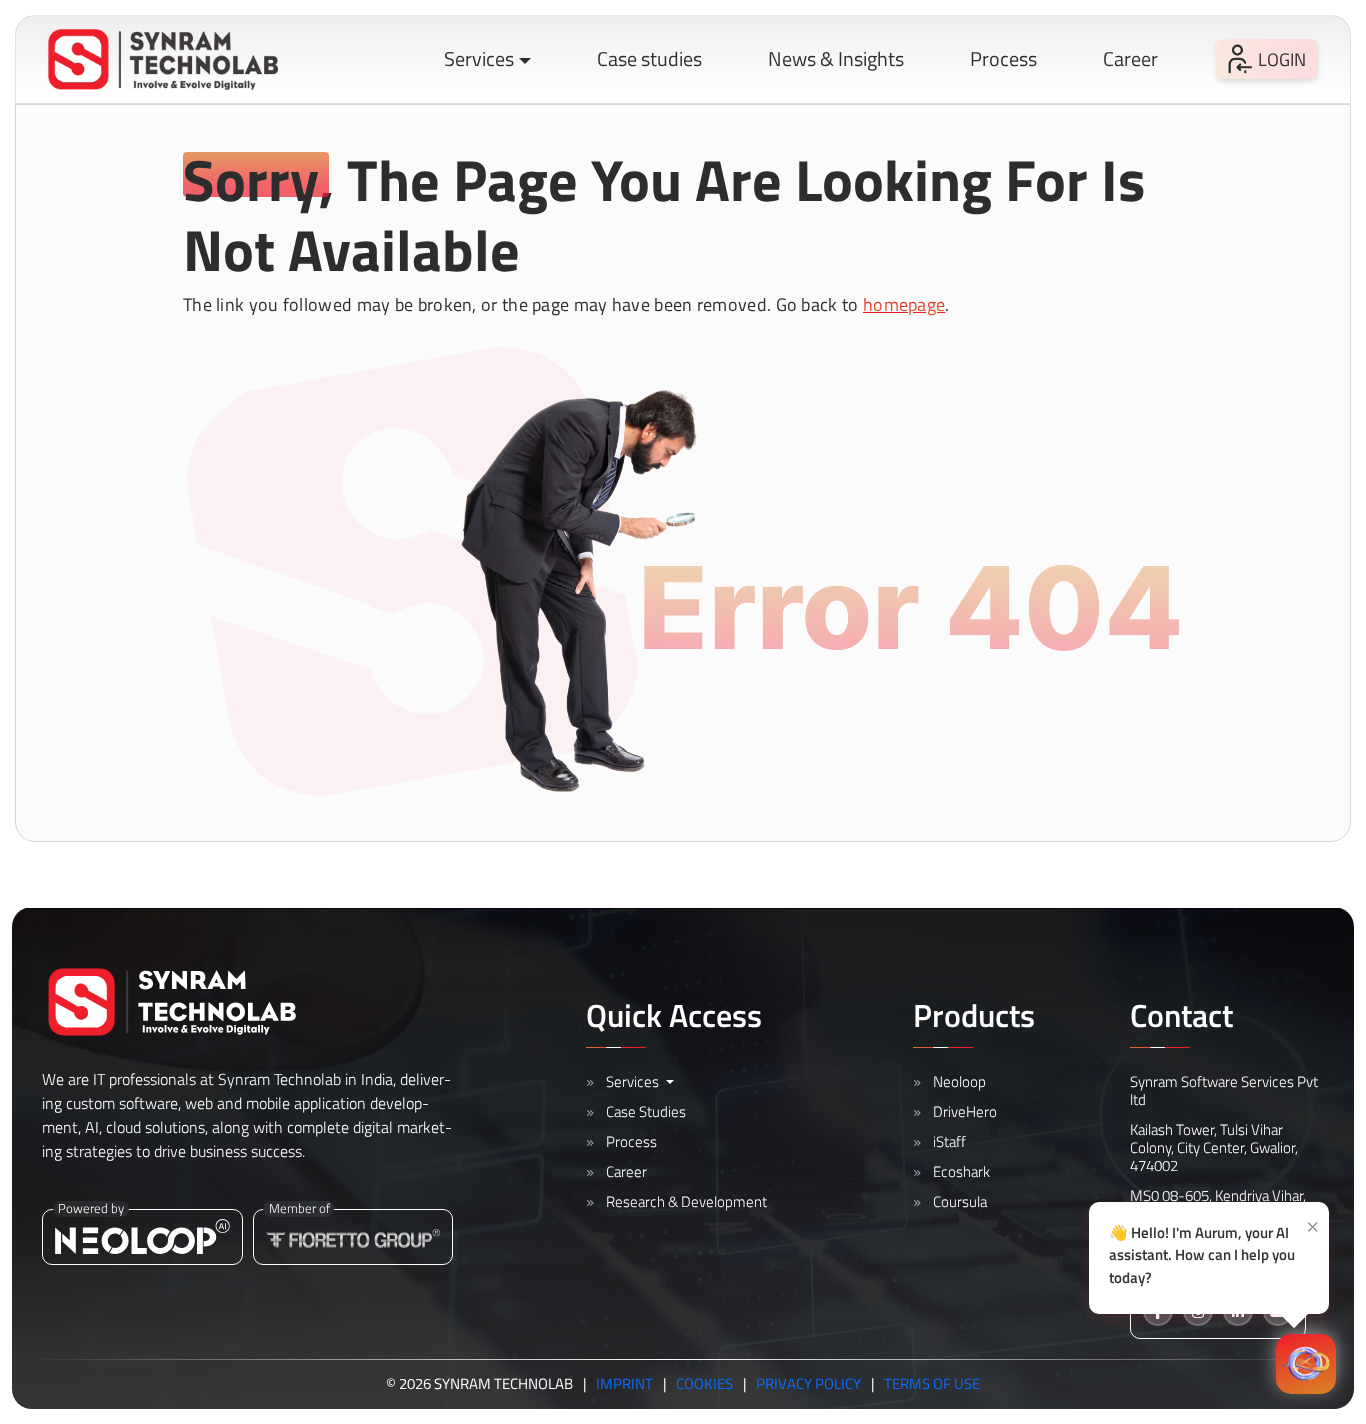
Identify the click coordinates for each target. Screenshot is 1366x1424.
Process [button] (1003, 58)
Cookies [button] (704, 1384)
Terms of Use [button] (932, 1384)
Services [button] (479, 58)
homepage (904, 304)
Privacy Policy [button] (808, 1384)
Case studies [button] (649, 58)
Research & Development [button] (686, 1201)
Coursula (960, 1201)
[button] (163, 59)
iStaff (949, 1141)
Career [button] (1130, 58)
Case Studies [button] (646, 1111)
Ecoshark (961, 1171)
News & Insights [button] (836, 58)
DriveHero (965, 1111)
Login (1282, 59)
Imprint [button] (624, 1384)
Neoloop (959, 1081)
